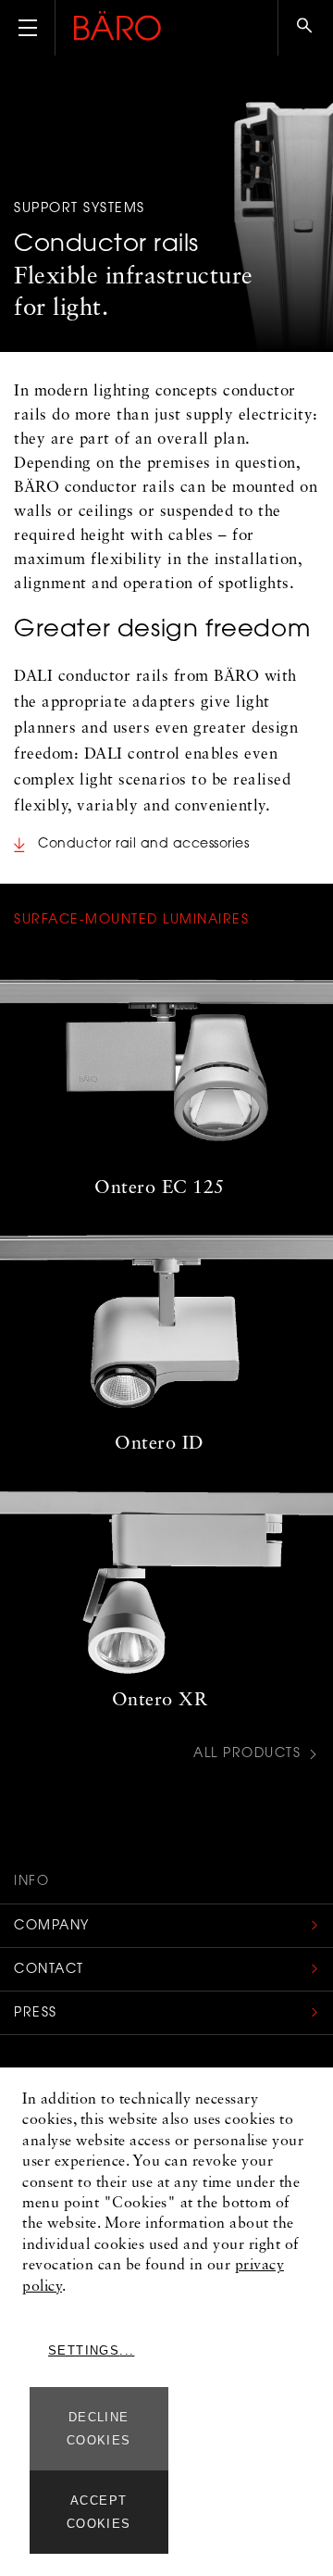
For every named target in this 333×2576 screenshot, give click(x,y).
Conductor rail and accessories (143, 845)
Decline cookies (99, 2429)
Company (52, 1927)
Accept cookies (99, 2512)
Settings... (91, 2350)
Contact (49, 1970)
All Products (247, 1755)
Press (36, 2014)
